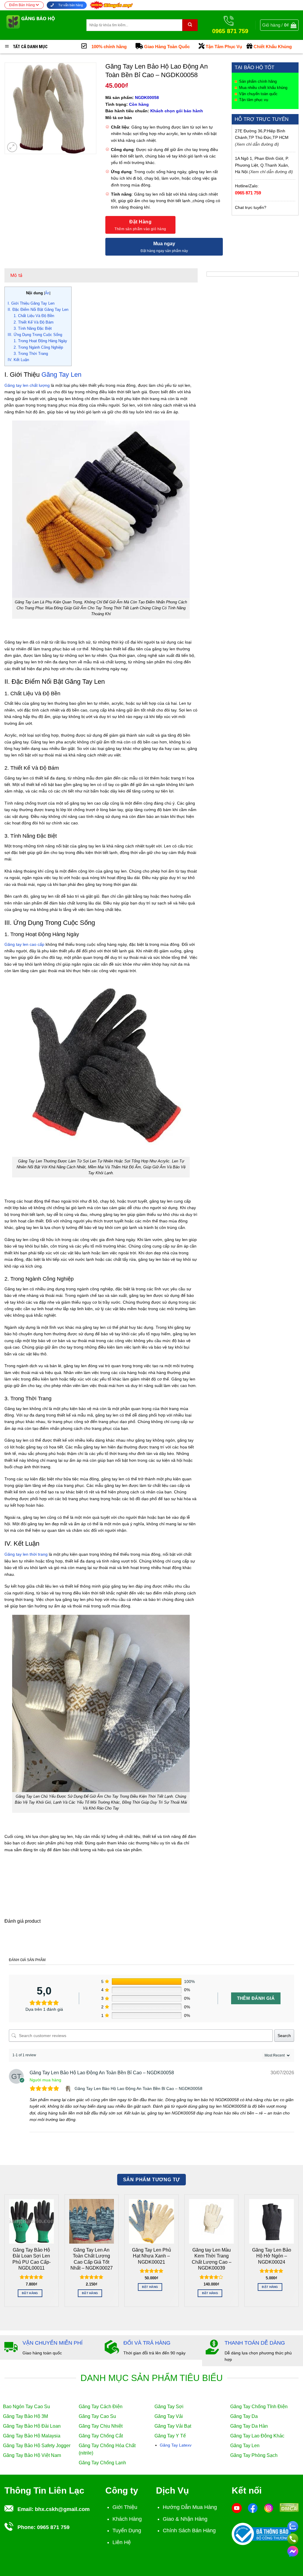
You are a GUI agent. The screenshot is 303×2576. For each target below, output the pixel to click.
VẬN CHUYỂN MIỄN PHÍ (53, 2343)
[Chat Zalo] (293, 2525)
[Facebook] (253, 2508)
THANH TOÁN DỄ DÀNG (255, 2343)
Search (284, 2036)
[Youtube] (237, 2508)
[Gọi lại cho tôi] (293, 2538)
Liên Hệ (122, 2542)
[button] (279, 25)
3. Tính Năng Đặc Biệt (33, 328)
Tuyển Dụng (127, 2530)
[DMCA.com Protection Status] (289, 2507)
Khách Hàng (127, 2519)
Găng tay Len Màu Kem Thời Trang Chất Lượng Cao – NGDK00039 (212, 2259)
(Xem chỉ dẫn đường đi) (257, 144)
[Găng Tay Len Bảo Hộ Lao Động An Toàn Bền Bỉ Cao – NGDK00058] (69, 2088)
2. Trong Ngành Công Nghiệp (38, 347)
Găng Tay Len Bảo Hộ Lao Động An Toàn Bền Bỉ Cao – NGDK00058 (138, 2088)
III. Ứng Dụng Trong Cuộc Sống (35, 335)
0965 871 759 (248, 193)
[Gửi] (190, 25)
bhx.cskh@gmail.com (62, 2509)
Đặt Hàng (140, 222)
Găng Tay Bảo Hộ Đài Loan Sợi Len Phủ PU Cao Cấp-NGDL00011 (32, 2259)
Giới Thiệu (125, 2507)
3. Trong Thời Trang (31, 354)
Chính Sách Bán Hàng (189, 2530)
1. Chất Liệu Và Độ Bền (34, 316)
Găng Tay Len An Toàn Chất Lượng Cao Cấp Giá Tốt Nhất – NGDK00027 (92, 2259)
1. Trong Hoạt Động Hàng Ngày (40, 341)
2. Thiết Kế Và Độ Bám (34, 322)
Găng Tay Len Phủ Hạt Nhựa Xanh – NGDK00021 (151, 2256)
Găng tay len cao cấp (24, 944)
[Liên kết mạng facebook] (293, 2550)
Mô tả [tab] (16, 275)
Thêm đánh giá (256, 1998)
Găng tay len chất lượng (27, 385)
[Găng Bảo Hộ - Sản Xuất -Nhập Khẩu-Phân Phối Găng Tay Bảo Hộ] (41, 25)
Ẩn (47, 293)
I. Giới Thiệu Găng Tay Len (31, 303)
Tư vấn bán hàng (70, 5)
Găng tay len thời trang (26, 1554)
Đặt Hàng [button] (30, 2293)
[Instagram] (269, 2508)
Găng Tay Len (61, 375)
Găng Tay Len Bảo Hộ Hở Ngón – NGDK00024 (272, 2256)
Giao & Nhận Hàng (185, 2519)
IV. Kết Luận (18, 360)
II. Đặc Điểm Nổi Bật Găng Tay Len (38, 310)
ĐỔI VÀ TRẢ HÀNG (147, 2343)
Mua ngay (164, 244)
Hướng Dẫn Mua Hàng (190, 2507)
